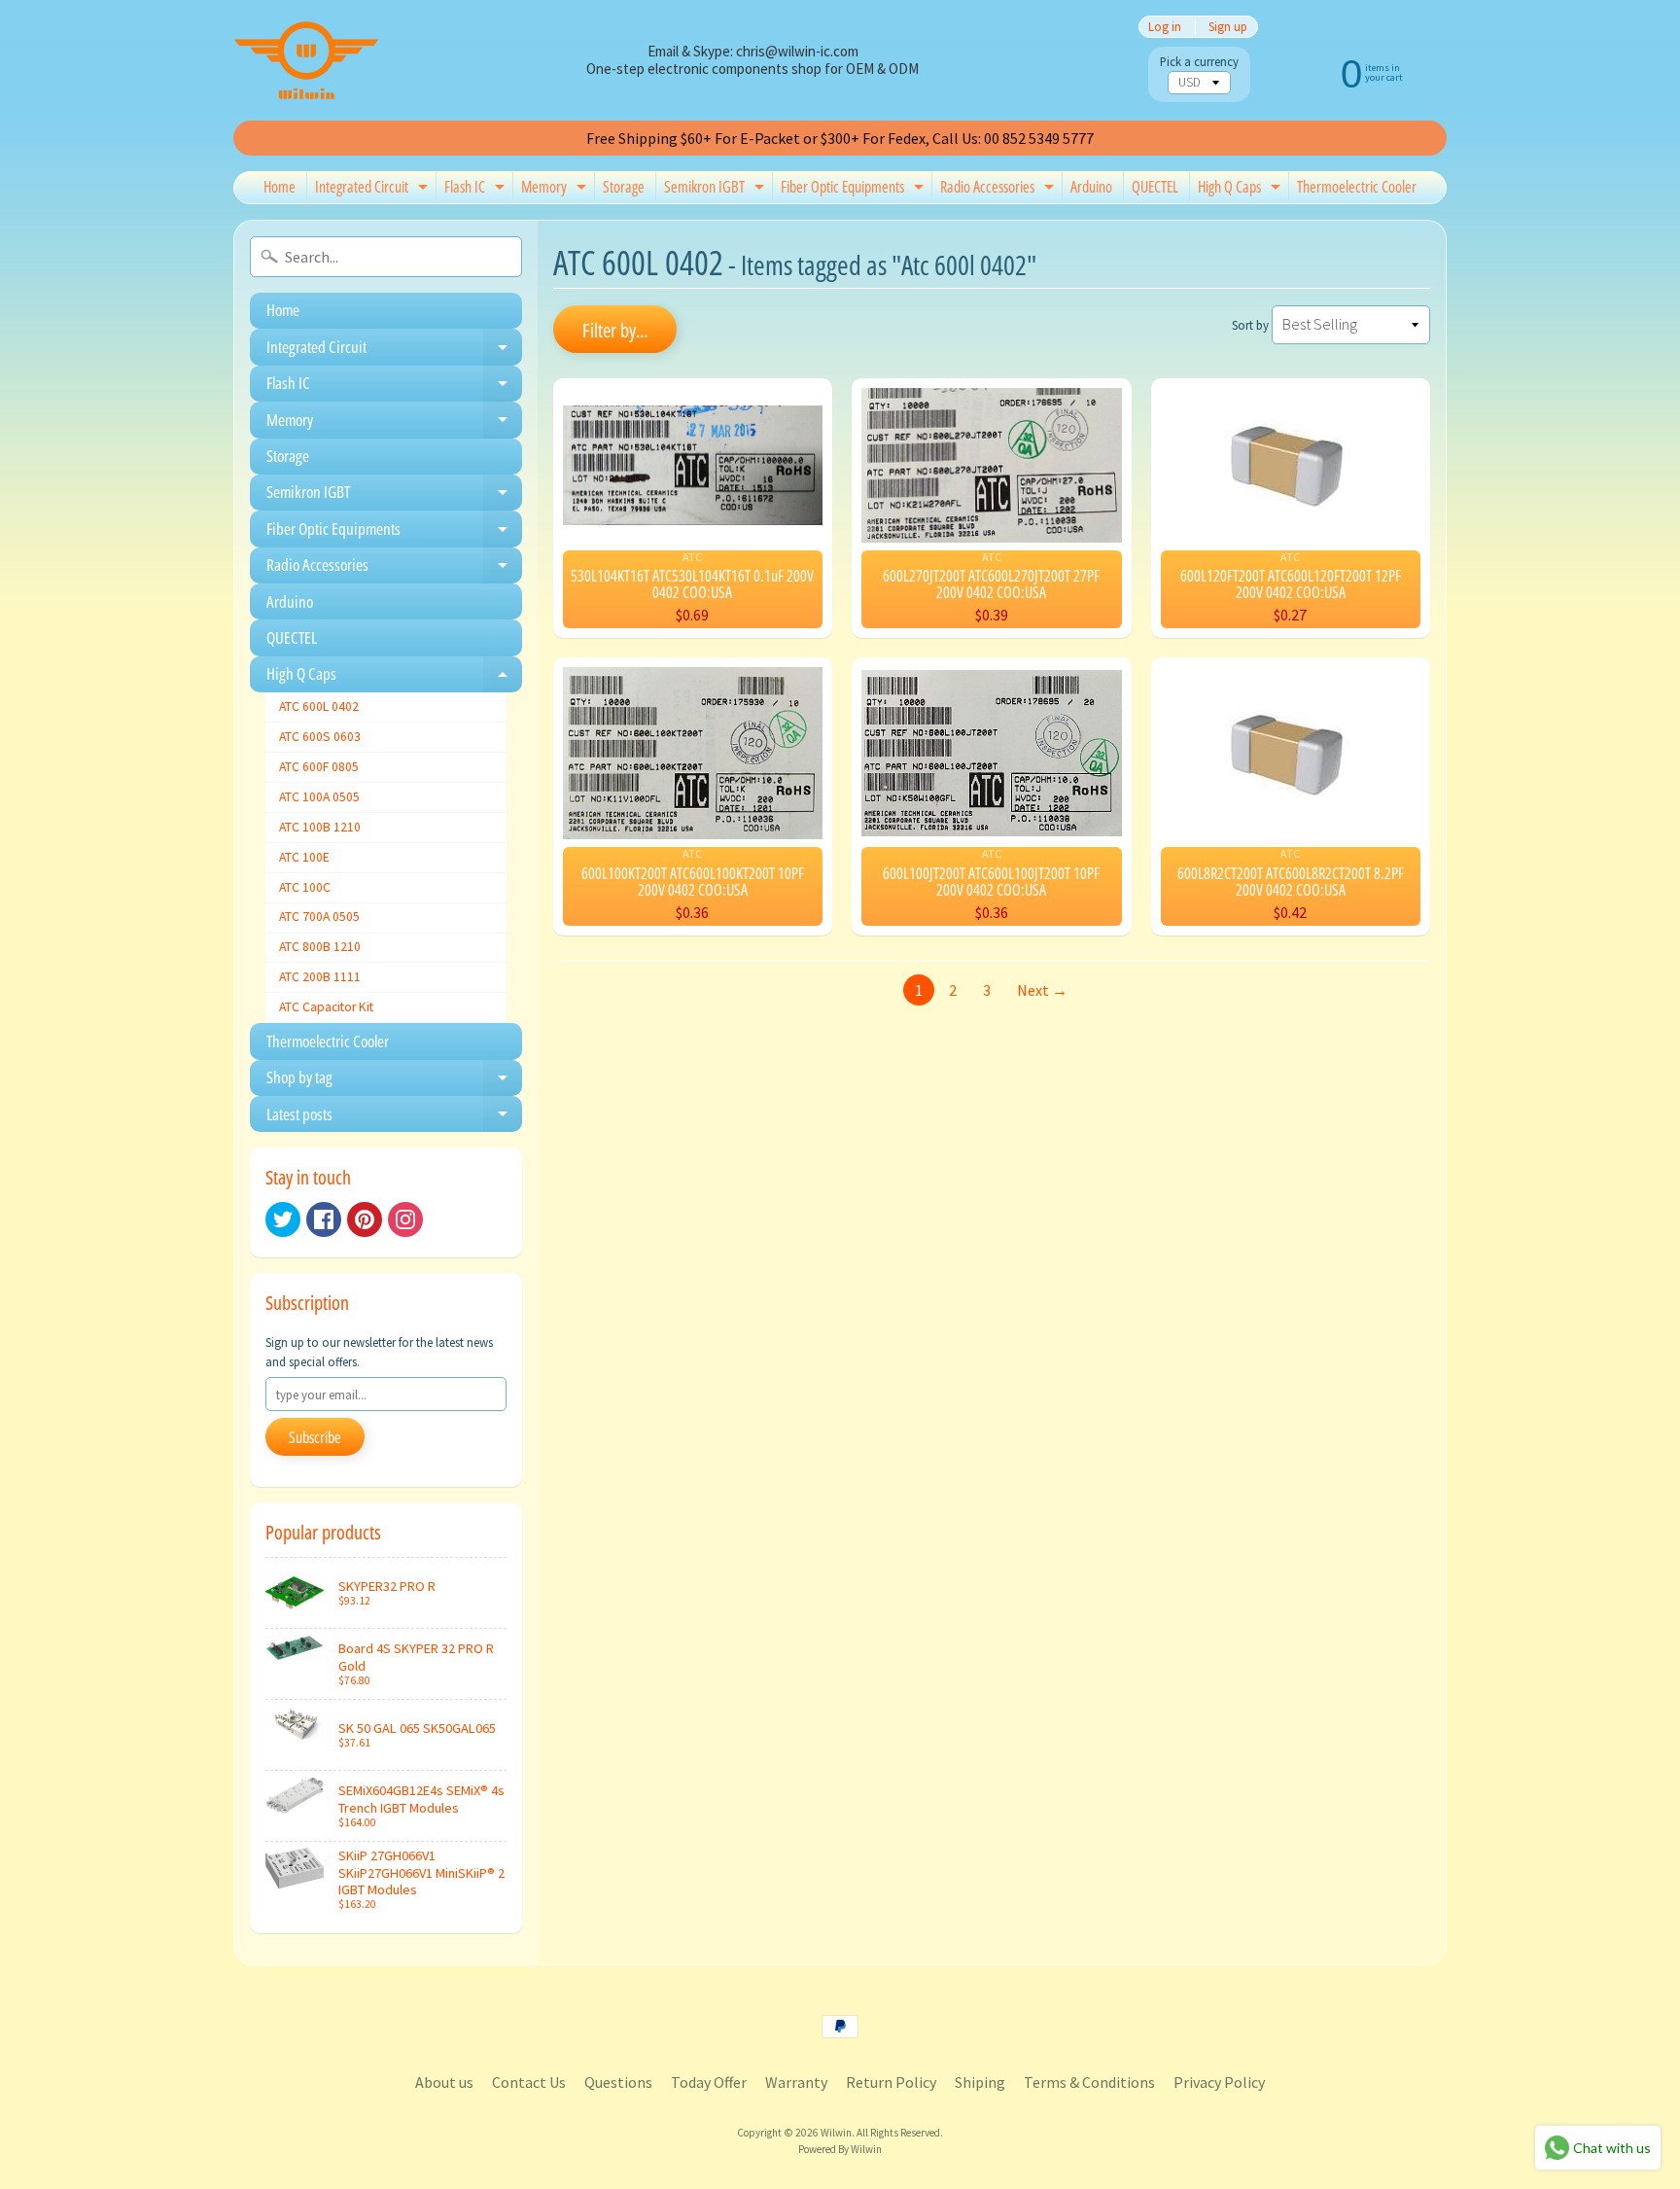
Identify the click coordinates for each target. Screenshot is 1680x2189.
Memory (556, 190)
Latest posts (394, 1117)
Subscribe (315, 1437)
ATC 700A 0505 (319, 917)
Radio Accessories (999, 190)
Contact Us (529, 2082)
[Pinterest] (365, 1219)
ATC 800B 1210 (320, 947)
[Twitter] (283, 1219)
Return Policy (891, 2082)
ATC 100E (304, 857)
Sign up (1228, 27)
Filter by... (615, 330)
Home (280, 187)
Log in (1165, 27)
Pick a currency (1199, 62)
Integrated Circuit (374, 190)
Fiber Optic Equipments (855, 190)
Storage (624, 187)
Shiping (980, 2082)
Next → (1042, 990)
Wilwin (836, 2133)
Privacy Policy (1219, 2082)
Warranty (796, 2082)
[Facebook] (324, 1219)
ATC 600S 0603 (320, 737)
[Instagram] (405, 1219)
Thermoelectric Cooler (1357, 187)
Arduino (1091, 187)
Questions (618, 2082)
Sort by (1250, 325)
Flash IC (477, 190)
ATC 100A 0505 (319, 797)
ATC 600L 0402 (319, 706)
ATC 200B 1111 (320, 977)
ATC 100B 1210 (320, 827)
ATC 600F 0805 (319, 767)
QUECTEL (1155, 187)
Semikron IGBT (717, 190)
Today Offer (709, 2082)
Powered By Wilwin (840, 2149)
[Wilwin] (306, 60)
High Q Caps (1242, 190)
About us (444, 2082)
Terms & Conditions (1089, 2082)
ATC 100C (305, 887)
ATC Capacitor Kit (326, 1007)
